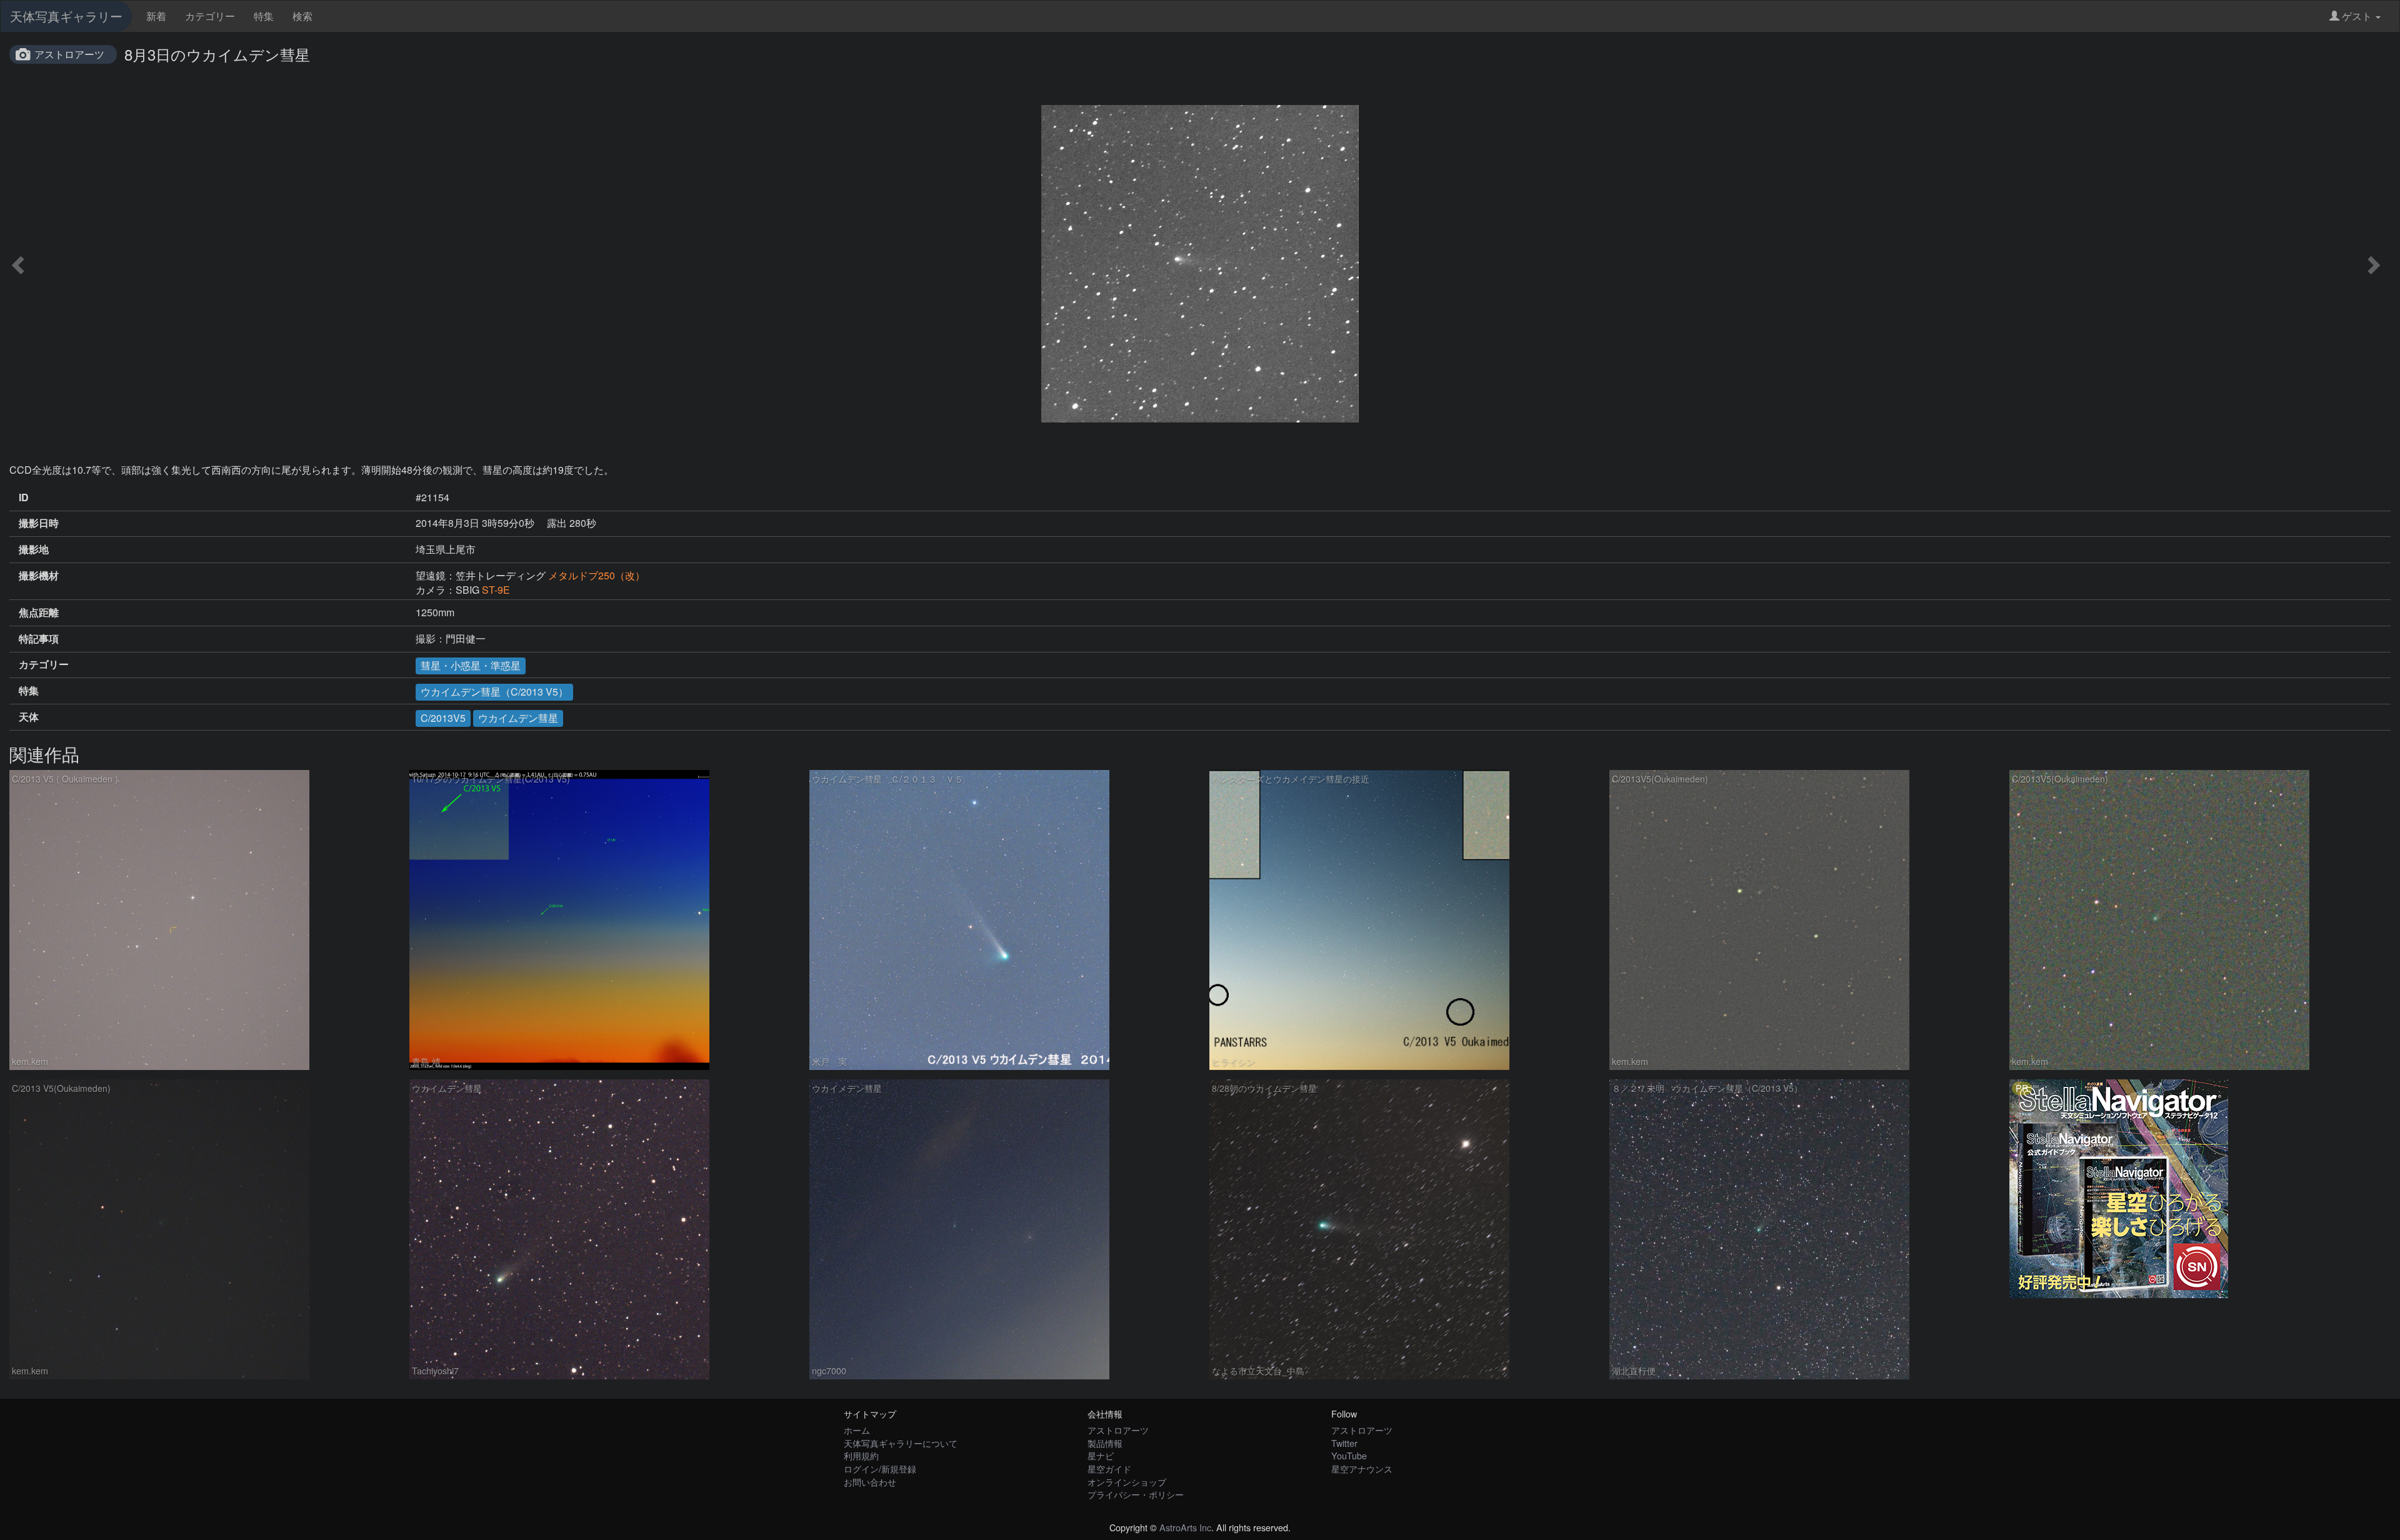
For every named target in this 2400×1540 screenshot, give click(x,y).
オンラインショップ (1127, 1482)
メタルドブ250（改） (602, 575)
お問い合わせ (870, 1482)
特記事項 (39, 639)
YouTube (1349, 1455)
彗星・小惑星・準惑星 (471, 665)
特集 (264, 16)
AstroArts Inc (1185, 1527)
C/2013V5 (443, 718)
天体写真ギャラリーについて (901, 1443)
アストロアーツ (69, 54)
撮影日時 (39, 523)
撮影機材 (39, 576)
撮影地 (34, 549)
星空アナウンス (1362, 1468)
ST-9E (496, 590)
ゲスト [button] (2357, 16)
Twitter (1344, 1443)
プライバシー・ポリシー (1136, 1494)
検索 (302, 16)
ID (24, 497)
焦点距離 (39, 612)
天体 (29, 717)
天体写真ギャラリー (66, 16)
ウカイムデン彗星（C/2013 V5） (494, 692)
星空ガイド (1109, 1468)
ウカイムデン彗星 (518, 718)
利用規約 (861, 1455)
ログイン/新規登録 (880, 1468)
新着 (156, 16)
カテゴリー (210, 16)
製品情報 (1105, 1443)
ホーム (857, 1430)
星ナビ (1101, 1455)
